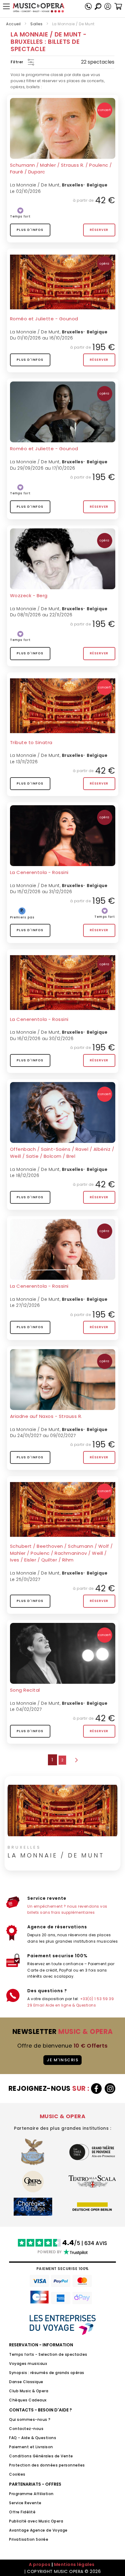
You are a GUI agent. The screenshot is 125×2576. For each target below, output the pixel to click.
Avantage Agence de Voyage (38, 2530)
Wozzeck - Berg (29, 595)
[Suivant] (76, 1760)
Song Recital (25, 1690)
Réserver (99, 230)
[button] (108, 6)
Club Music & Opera (29, 2391)
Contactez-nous (26, 2429)
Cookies (17, 2474)
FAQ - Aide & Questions (33, 2438)
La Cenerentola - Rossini (39, 872)
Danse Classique (26, 2382)
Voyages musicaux (28, 2364)
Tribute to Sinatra (31, 742)
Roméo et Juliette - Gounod (44, 319)
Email (39, 2005)
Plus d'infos (30, 230)
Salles (36, 24)
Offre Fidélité (22, 2512)
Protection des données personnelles (47, 2465)
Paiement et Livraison (31, 2447)
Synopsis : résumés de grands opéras (47, 2373)
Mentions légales (74, 2564)
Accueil (14, 24)
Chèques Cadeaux (28, 2400)
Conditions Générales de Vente (41, 2456)
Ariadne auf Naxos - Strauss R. (46, 1416)
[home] (39, 8)
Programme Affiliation (31, 2494)
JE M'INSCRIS (62, 2060)
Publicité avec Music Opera (36, 2521)
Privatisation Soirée (29, 2539)
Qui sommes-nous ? (30, 2419)
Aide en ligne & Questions (71, 2005)
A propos (40, 2564)
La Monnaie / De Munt (35, 185)
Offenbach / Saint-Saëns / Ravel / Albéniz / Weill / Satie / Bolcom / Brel (62, 1153)
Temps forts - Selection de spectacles (48, 2354)
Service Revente (25, 2503)
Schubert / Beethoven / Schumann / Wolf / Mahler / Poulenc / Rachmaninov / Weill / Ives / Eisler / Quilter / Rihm (61, 1553)
